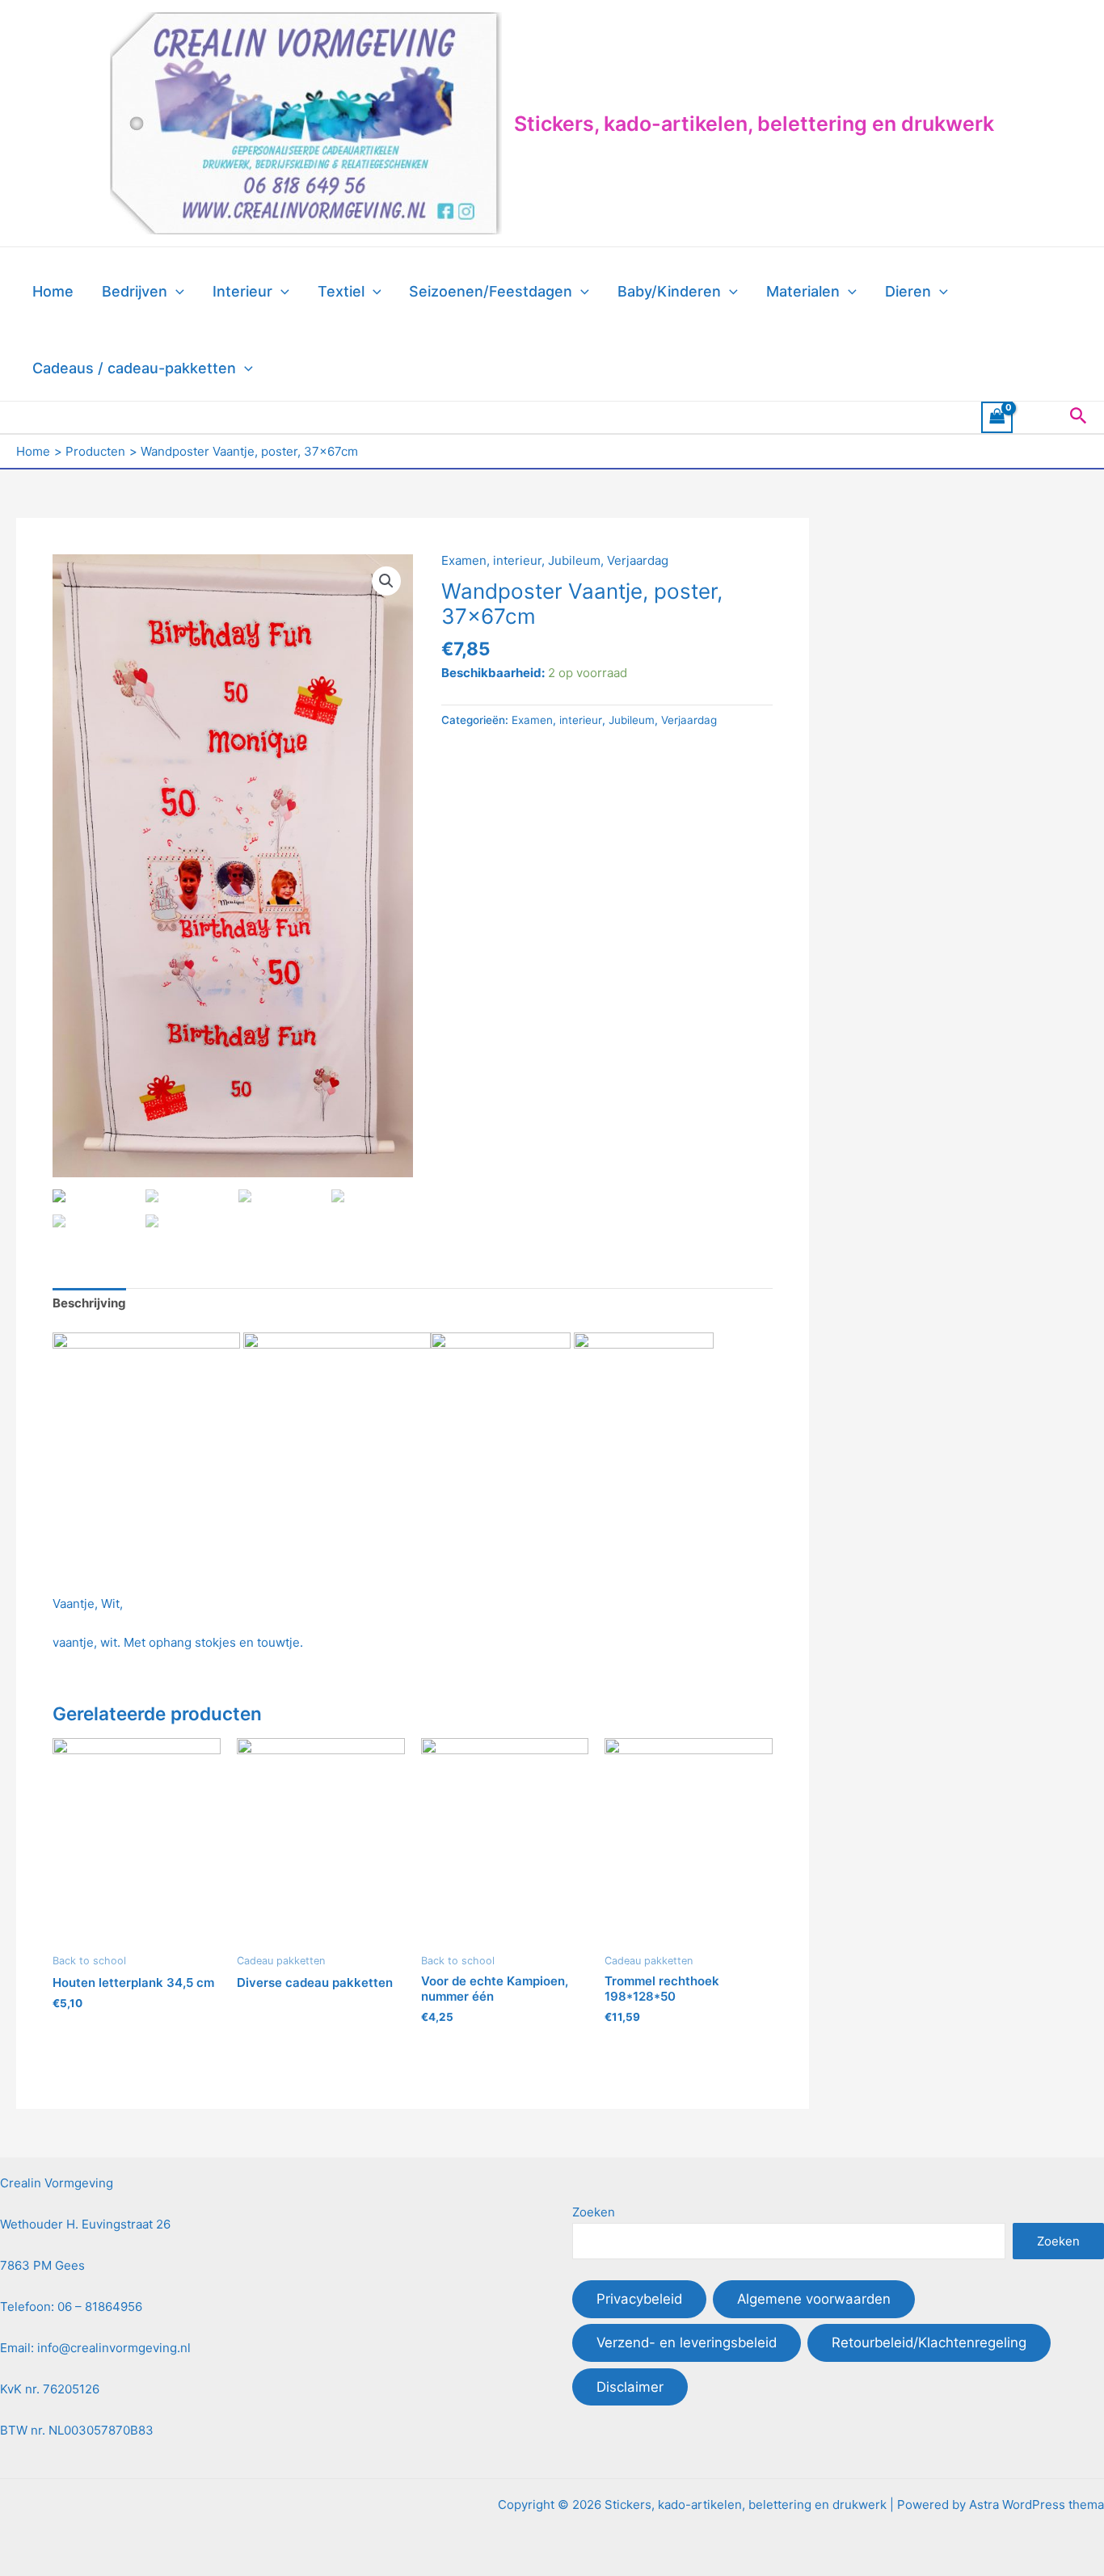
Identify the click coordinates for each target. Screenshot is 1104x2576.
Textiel (341, 291)
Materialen (803, 291)
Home (53, 291)
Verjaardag (638, 560)
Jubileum (574, 560)
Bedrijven (135, 291)
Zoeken (594, 2212)
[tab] (89, 1304)
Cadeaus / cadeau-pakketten (134, 368)
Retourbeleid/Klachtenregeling (929, 2342)
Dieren (908, 291)
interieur (517, 560)
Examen (464, 560)
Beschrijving (89, 1303)
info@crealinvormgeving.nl (114, 2348)
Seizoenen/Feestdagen (491, 291)
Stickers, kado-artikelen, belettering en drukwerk (754, 124)
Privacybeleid (639, 2299)
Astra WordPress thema (1037, 2504)
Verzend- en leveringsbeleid (687, 2342)
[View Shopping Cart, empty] (997, 417)
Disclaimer (630, 2387)
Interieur (242, 291)
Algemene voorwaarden (814, 2299)
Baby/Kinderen (669, 291)
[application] (176, 292)
